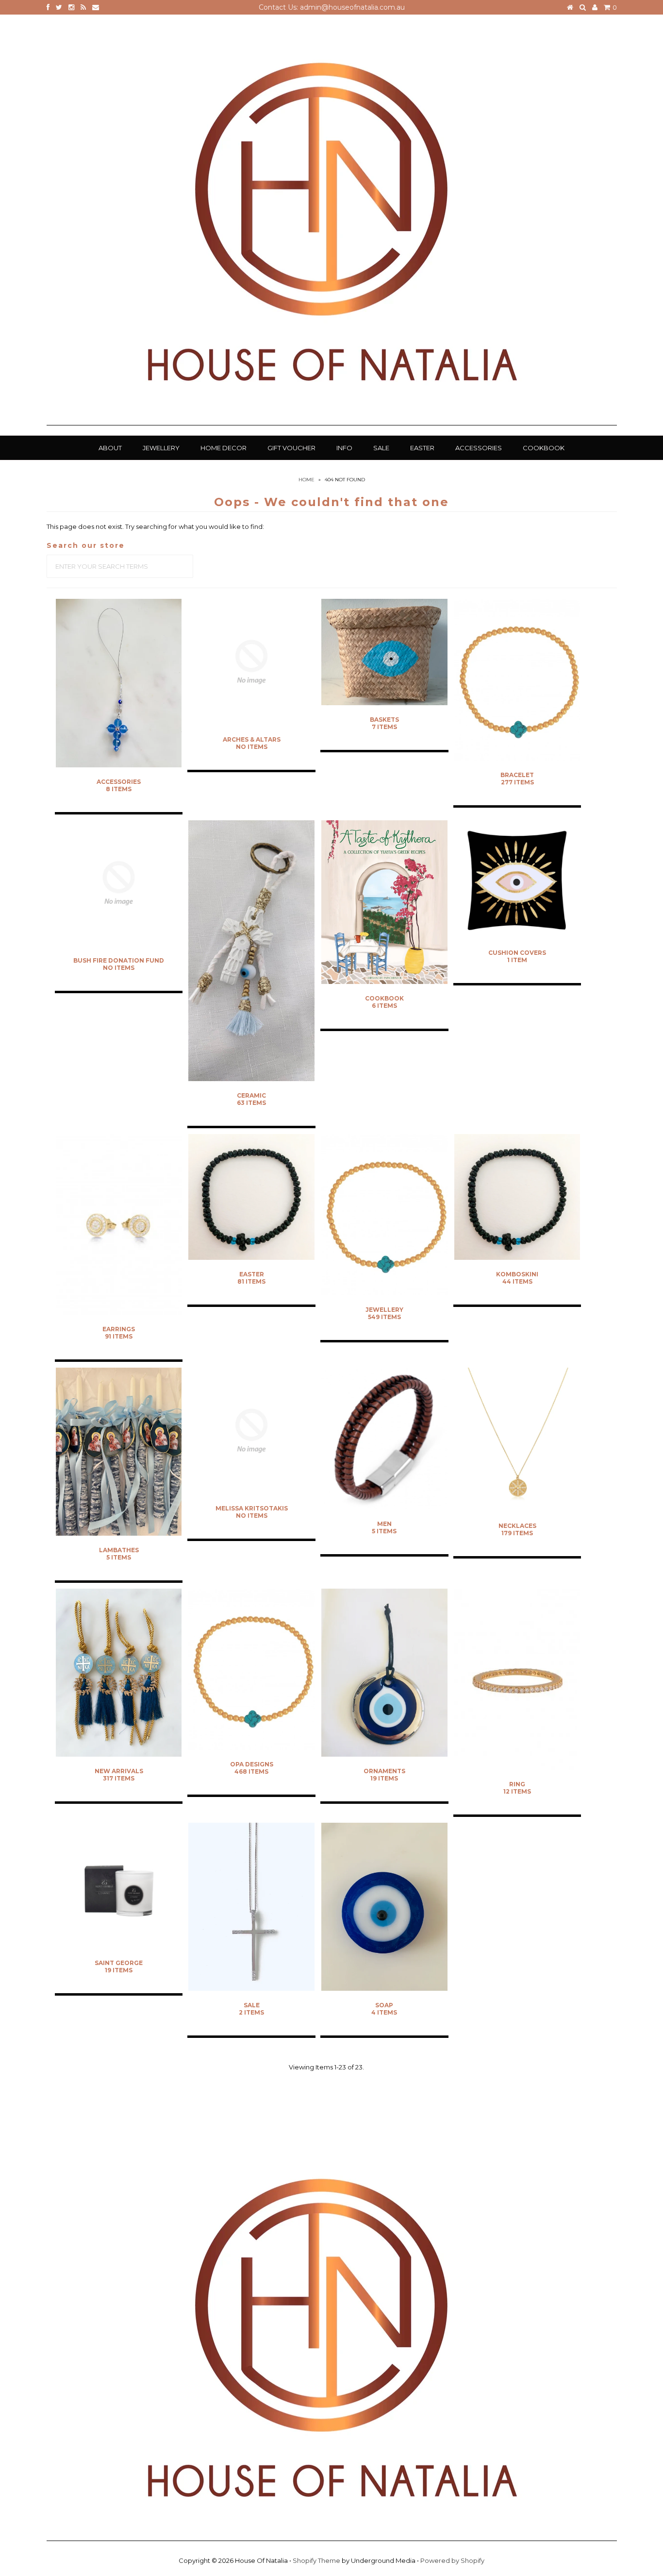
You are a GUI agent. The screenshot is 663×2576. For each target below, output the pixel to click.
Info (344, 448)
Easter (422, 448)
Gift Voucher (291, 448)
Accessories (479, 448)
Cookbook (544, 448)
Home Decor (224, 448)
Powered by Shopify (452, 2560)
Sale (381, 448)
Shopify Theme (316, 2560)
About (110, 448)
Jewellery (161, 448)
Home (307, 480)
